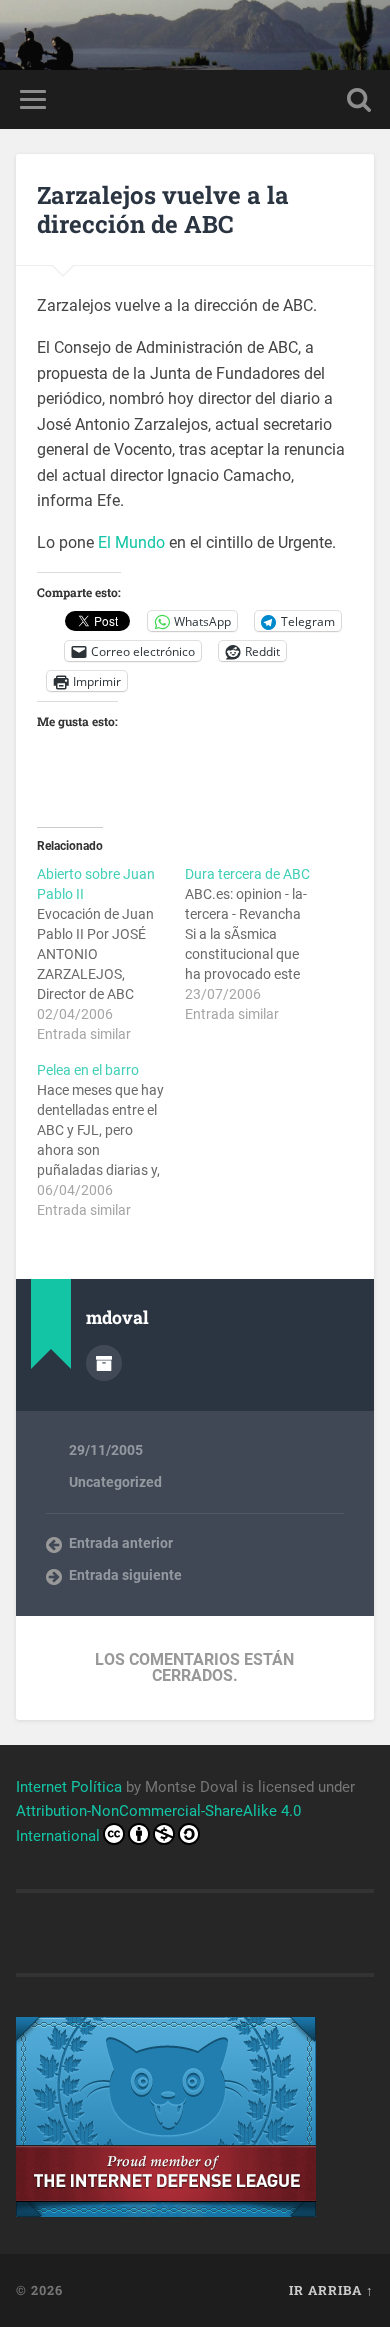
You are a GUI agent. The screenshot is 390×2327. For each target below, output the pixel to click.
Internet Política (69, 1787)
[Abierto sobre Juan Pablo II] (111, 954)
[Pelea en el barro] (111, 1140)
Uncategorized (115, 1482)
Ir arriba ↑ (331, 2290)
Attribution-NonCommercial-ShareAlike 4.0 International (158, 1823)
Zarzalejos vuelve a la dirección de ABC (163, 209)
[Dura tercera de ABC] (259, 944)
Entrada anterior (121, 1543)
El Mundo (131, 542)
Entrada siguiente (125, 1575)
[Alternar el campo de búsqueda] (359, 99)
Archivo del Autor (104, 1363)
